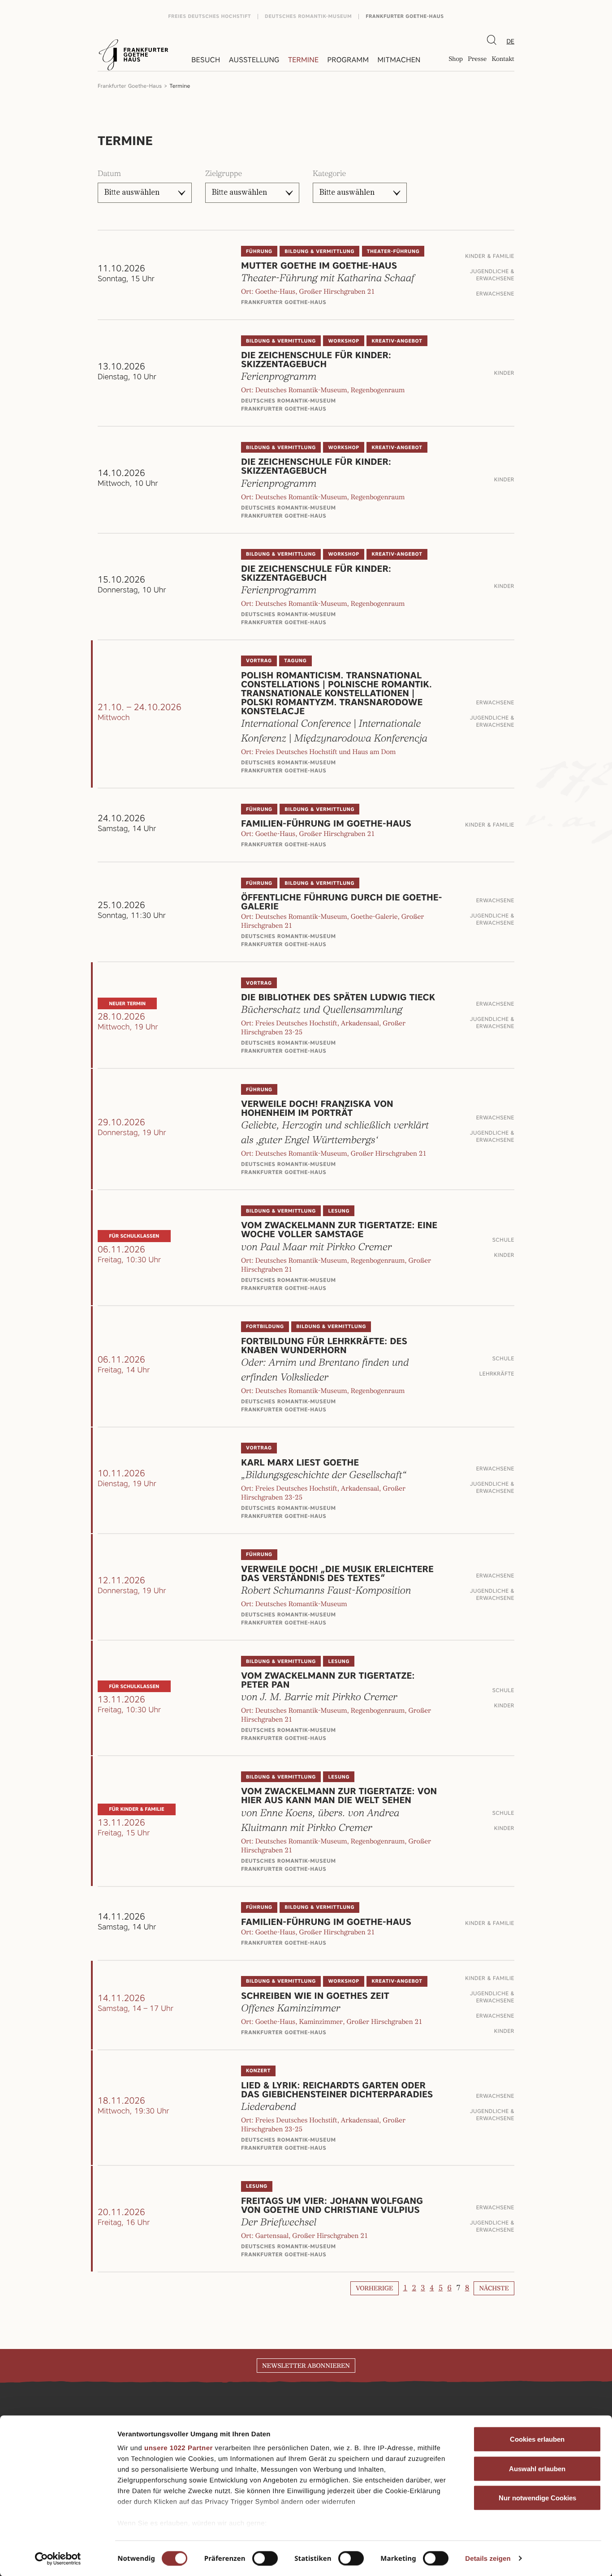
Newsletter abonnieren (306, 2366)
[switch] (265, 2558)
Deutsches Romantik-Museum (308, 16)
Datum (109, 174)
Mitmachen (399, 60)
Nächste (494, 2289)
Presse (477, 60)
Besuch (206, 60)
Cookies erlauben (537, 2439)
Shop (456, 60)
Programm (348, 60)
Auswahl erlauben (537, 2468)
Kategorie (329, 174)
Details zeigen (488, 2558)
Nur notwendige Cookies (537, 2498)
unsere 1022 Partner (179, 2448)
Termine (303, 60)
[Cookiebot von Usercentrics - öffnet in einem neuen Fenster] (58, 2559)
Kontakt (503, 60)
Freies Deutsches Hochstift (209, 16)
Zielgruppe (224, 174)
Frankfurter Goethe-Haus (405, 16)
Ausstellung (254, 60)
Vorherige (374, 2289)
